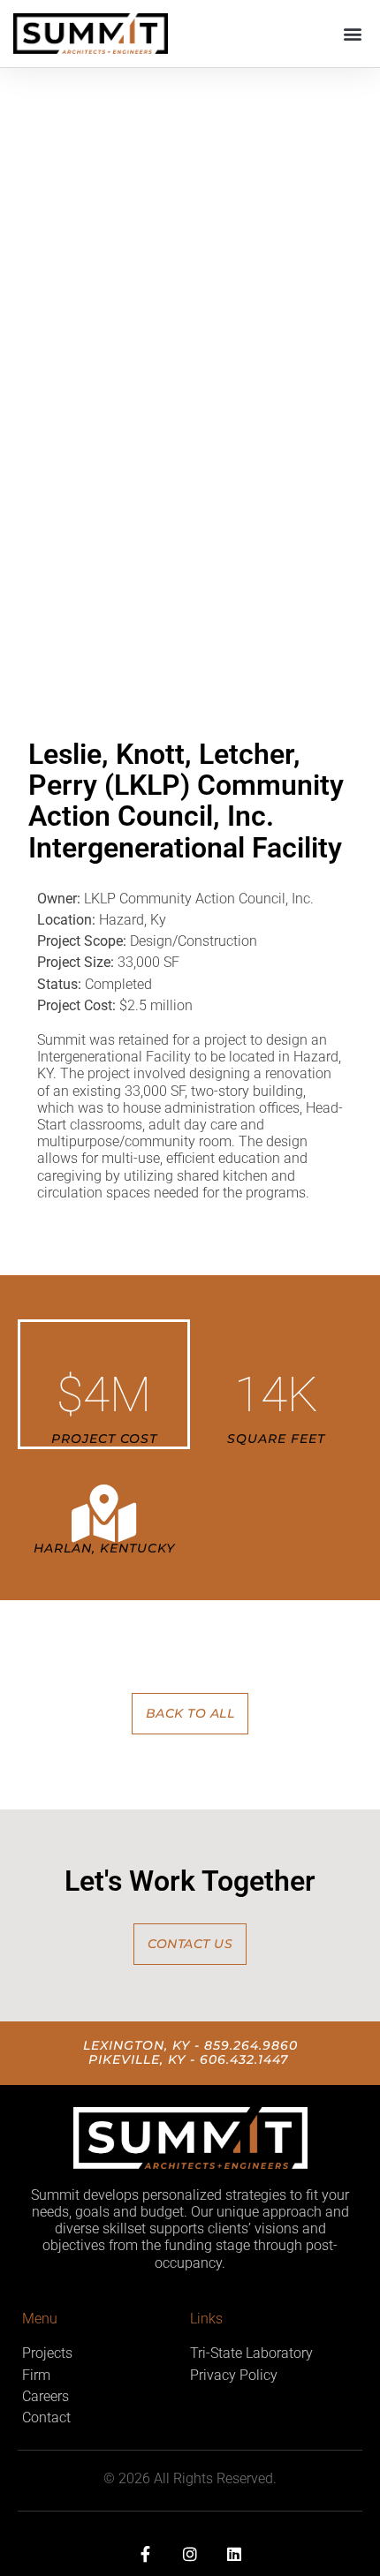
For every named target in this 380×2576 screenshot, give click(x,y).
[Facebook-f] (145, 2553)
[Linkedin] (234, 2553)
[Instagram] (190, 2553)
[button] (352, 34)
